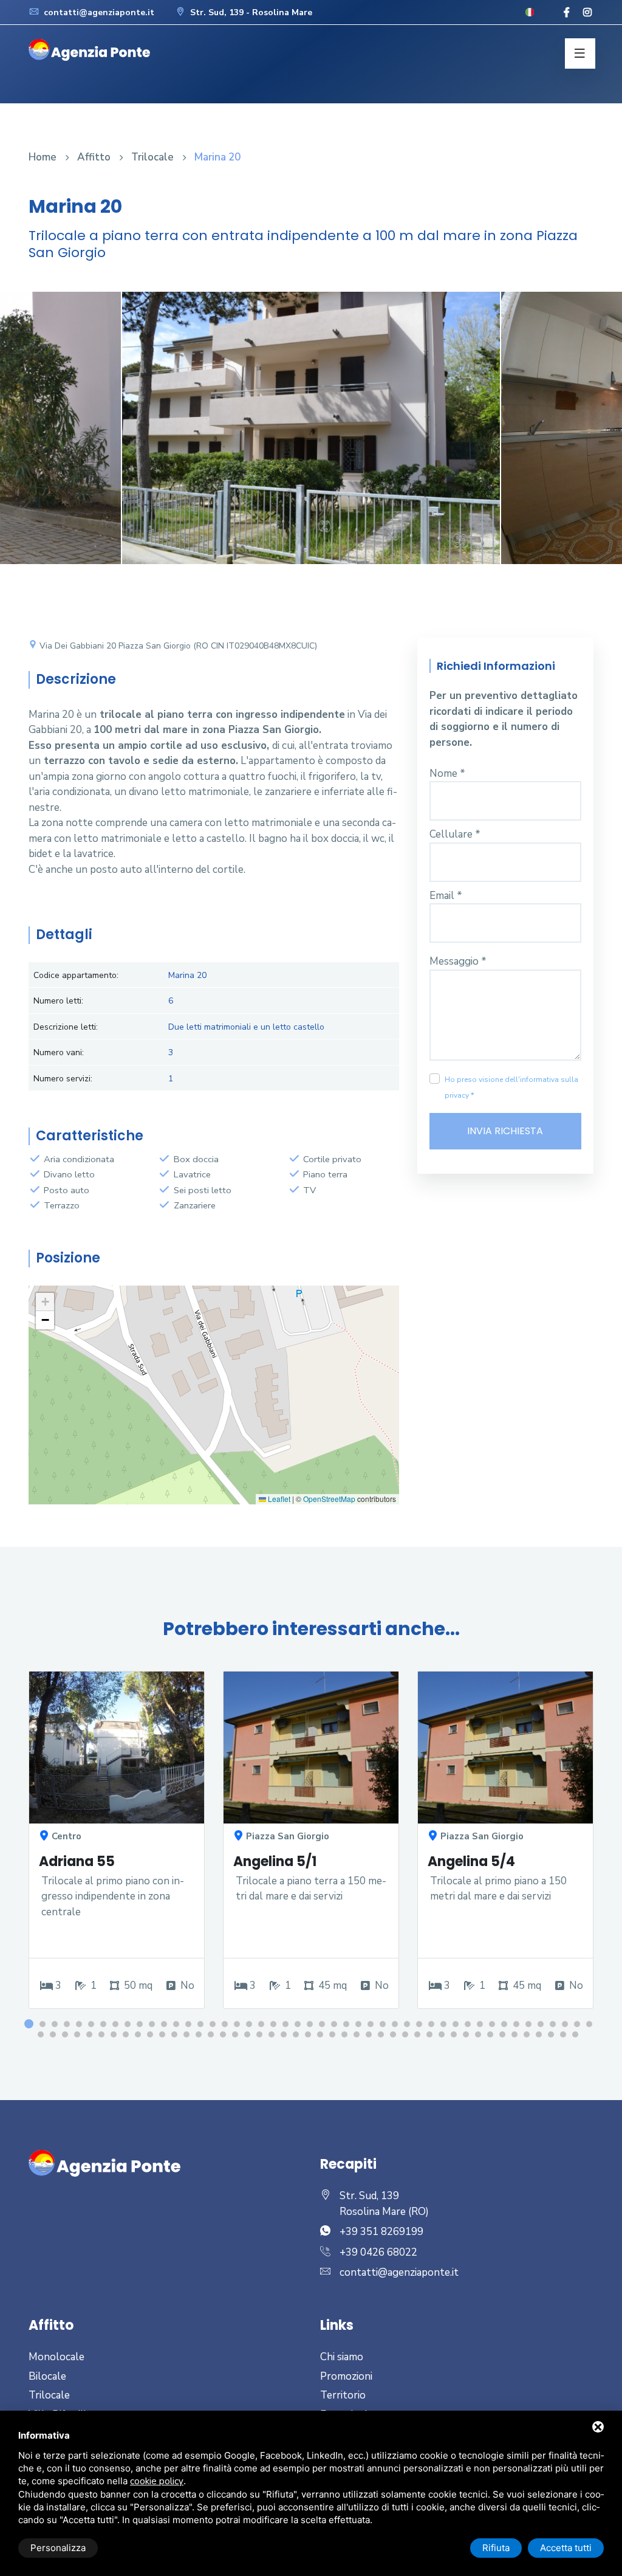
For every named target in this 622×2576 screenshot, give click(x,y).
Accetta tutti (566, 2548)
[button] (45, 1302)
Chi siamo (342, 2357)
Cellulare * (455, 834)
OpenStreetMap (329, 1499)
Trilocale (152, 157)
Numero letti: (58, 1001)
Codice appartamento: (76, 975)
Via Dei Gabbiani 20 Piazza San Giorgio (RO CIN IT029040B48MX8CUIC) (177, 646)
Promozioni (346, 2376)
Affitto (94, 157)
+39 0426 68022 (378, 2252)
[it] (530, 12)
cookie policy (157, 2481)
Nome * (447, 773)
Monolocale (56, 2357)
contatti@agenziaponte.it (98, 12)
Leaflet (278, 1499)
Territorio (343, 2395)
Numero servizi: (63, 1079)
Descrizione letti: (66, 1027)
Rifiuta (496, 2548)
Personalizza (58, 2548)
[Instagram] (587, 13)
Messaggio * (458, 961)
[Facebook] (567, 13)
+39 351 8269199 (381, 2232)
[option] (311, 437)
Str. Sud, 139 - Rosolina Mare (250, 12)
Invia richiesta (505, 1131)
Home (43, 157)
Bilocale (47, 2376)
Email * (446, 896)
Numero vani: (59, 1052)
